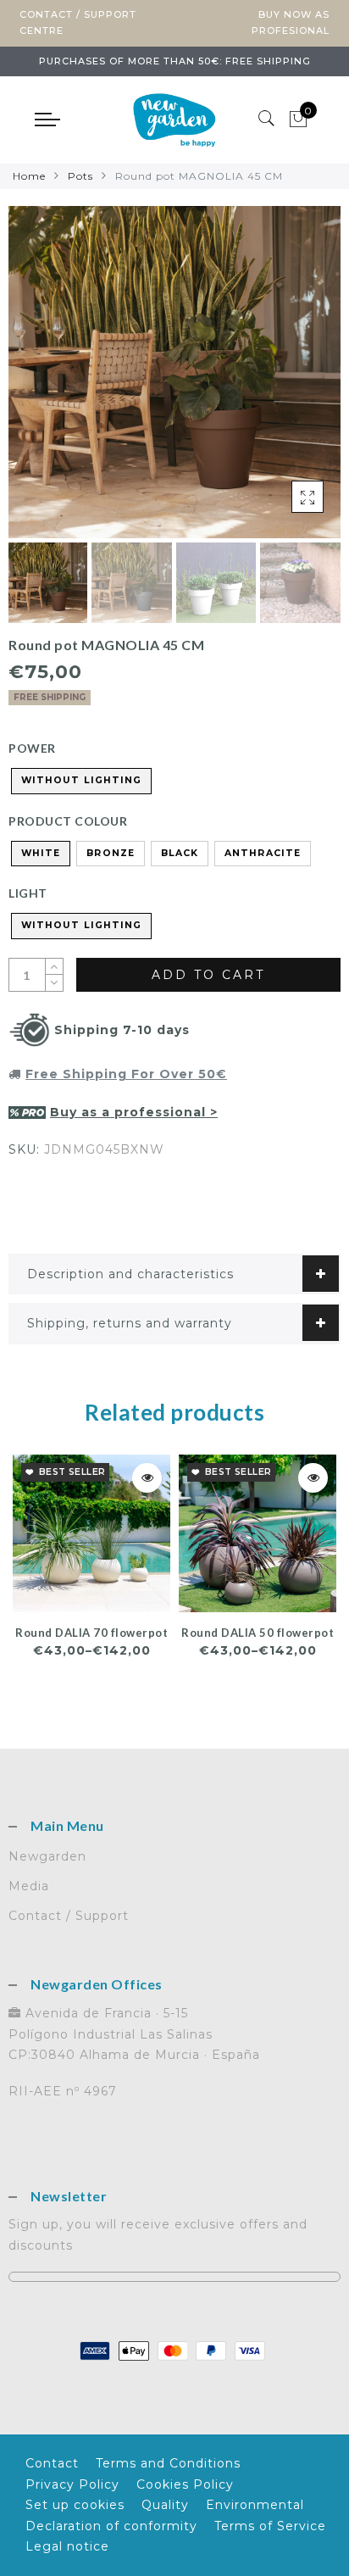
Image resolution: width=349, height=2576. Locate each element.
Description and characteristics (130, 1274)
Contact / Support (69, 1916)
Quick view (147, 1478)
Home (29, 176)
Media (29, 1886)
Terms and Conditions (168, 2463)
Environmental (255, 2505)
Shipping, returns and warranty (130, 1323)
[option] (174, 372)
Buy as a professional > (134, 1112)
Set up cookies (75, 2505)
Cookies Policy (185, 2484)
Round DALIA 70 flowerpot (91, 1633)
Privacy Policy (72, 2484)
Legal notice (67, 2546)
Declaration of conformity (111, 2526)
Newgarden (47, 1856)
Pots (80, 176)
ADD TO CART (208, 975)
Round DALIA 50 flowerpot (258, 1633)
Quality (165, 2505)
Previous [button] (39, 382)
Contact (52, 2463)
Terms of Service (270, 2526)
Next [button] (288, 381)
